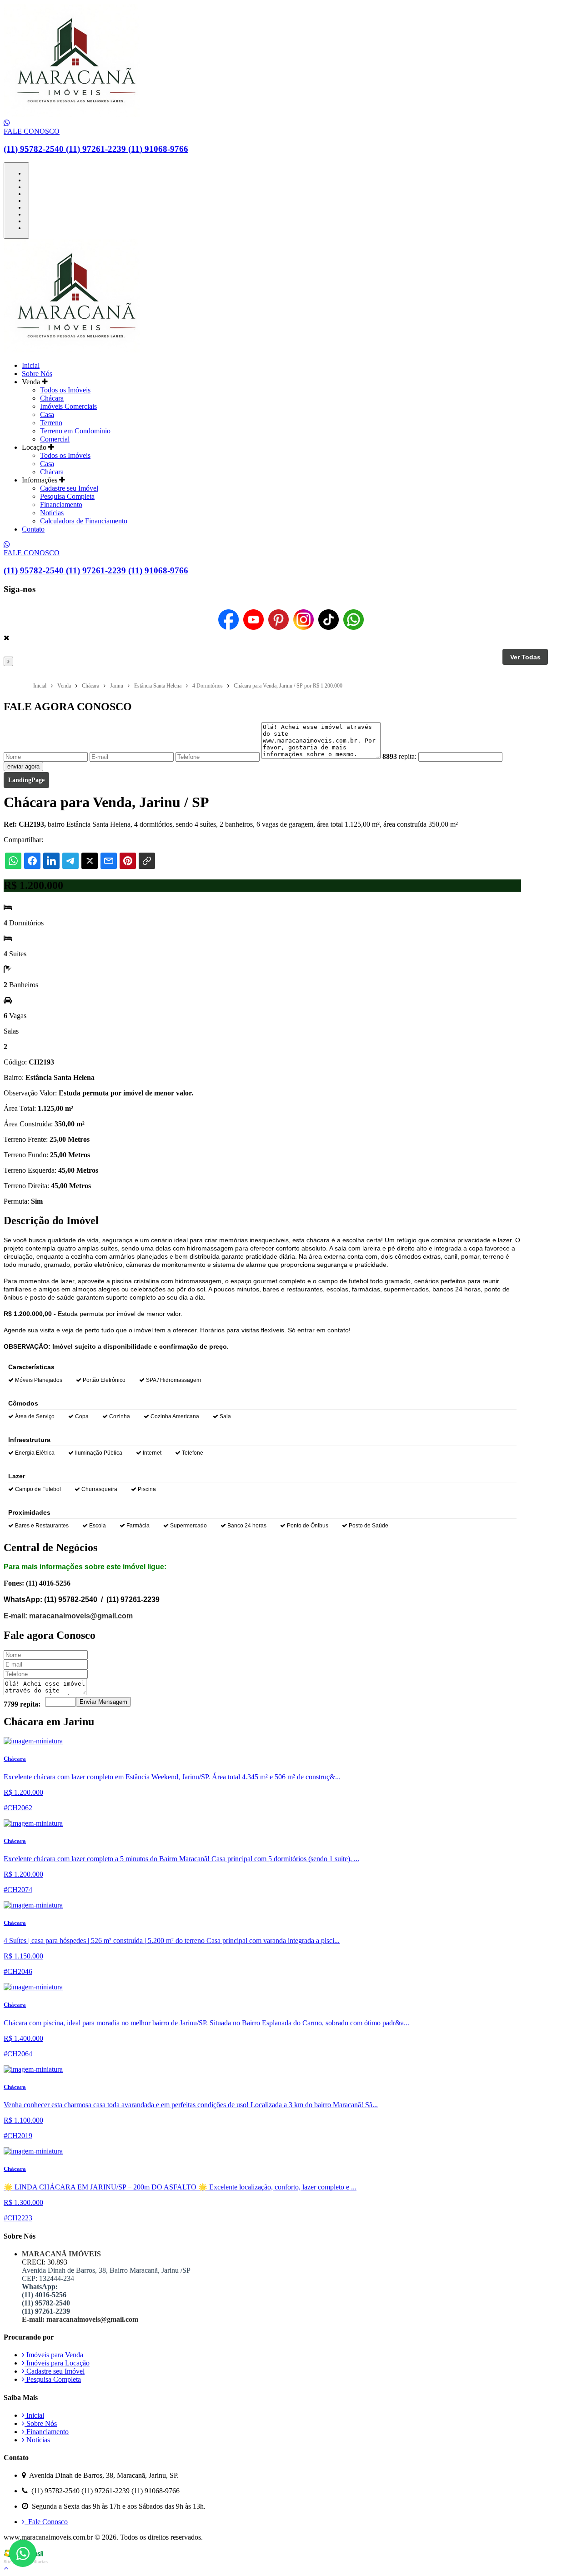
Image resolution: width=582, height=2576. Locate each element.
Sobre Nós (37, 374)
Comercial (55, 439)
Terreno (51, 423)
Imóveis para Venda (54, 2355)
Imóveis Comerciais (68, 406)
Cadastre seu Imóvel (69, 488)
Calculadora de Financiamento (84, 521)
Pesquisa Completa (67, 496)
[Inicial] (72, 115)
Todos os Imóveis (65, 390)
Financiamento (61, 505)
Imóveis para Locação (57, 2363)
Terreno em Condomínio (75, 431)
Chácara (52, 398)
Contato (33, 529)
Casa (47, 414)
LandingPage (26, 780)
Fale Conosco (46, 2522)
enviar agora (23, 766)
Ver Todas (525, 657)
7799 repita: (22, 1704)
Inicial (31, 365)
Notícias (52, 513)
